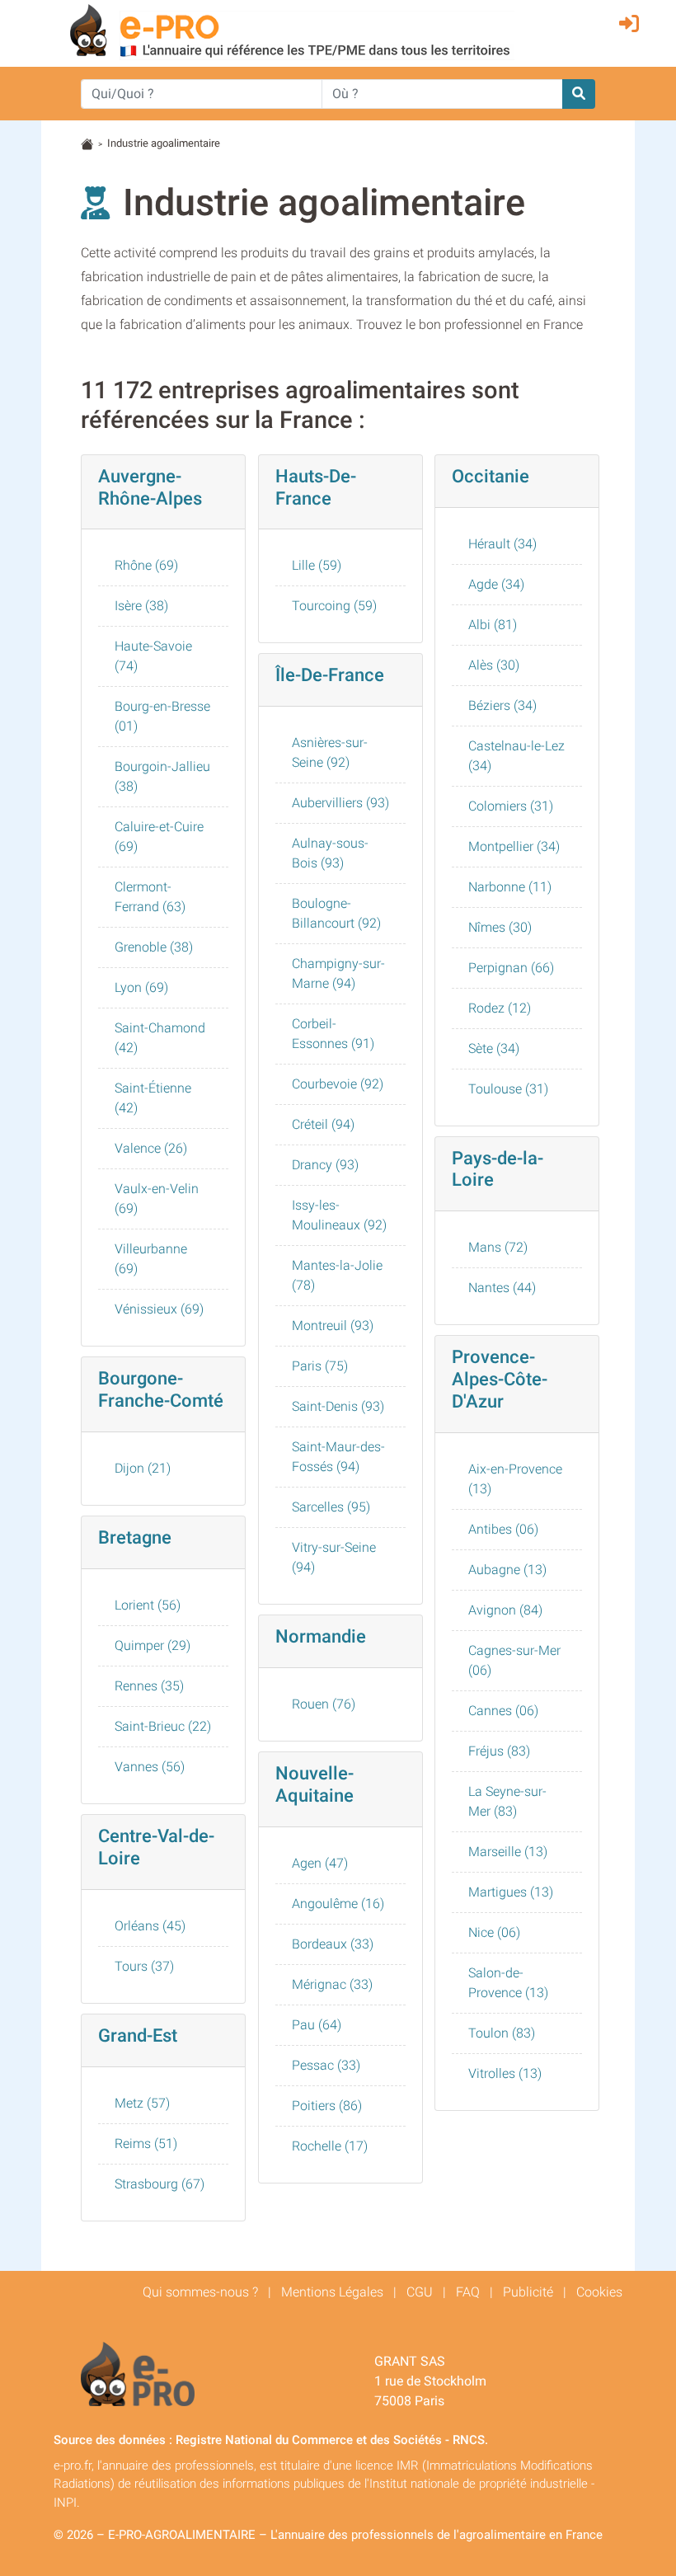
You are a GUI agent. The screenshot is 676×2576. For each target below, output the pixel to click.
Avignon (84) (505, 1610)
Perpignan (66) (511, 968)
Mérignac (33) (332, 1984)
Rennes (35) (149, 1686)
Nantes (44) (502, 1288)
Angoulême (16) (338, 1904)
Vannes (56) (150, 1767)
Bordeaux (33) (333, 1944)
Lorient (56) (148, 1605)
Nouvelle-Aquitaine (315, 1784)
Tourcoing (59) (334, 606)
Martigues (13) (511, 1892)
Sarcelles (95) (331, 1507)
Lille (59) (317, 565)
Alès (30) (494, 665)
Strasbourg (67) (160, 2184)
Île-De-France (330, 675)
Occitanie (491, 476)
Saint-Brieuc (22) (163, 1726)
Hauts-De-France (316, 487)
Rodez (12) (500, 1008)
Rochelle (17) (330, 2146)
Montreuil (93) (333, 1326)
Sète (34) (494, 1048)
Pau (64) (317, 2025)
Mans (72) (498, 1247)
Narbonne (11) (510, 887)
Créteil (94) (323, 1124)
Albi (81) (493, 625)
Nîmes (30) (500, 927)
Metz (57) (142, 2103)
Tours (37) (144, 1966)
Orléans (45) (150, 1926)
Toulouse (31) (508, 1089)
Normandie (321, 1636)
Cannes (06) (503, 1711)
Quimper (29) (153, 1645)
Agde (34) (496, 584)
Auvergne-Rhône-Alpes (150, 487)
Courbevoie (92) (338, 1084)
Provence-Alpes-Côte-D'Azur (500, 1379)
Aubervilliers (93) (340, 803)
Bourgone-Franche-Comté (161, 1389)
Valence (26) (151, 1148)
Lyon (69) (141, 987)
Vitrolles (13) (505, 2073)
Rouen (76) (324, 1704)
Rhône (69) (146, 565)
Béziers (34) (502, 705)
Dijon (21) (143, 1468)
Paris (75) (320, 1366)
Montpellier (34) (514, 846)
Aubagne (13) (507, 1570)
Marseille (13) (508, 1852)
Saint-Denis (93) (338, 1406)
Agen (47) (320, 1863)
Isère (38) (141, 606)
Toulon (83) (502, 2033)
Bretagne (135, 1537)
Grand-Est (138, 2035)
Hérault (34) (502, 544)
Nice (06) (494, 1932)
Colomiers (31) (511, 806)
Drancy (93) (325, 1165)
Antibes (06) (503, 1529)
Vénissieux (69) (159, 1309)
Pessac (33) (326, 2065)
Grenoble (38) (154, 947)
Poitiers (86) (327, 2106)
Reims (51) (146, 2144)
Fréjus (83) (499, 1751)
